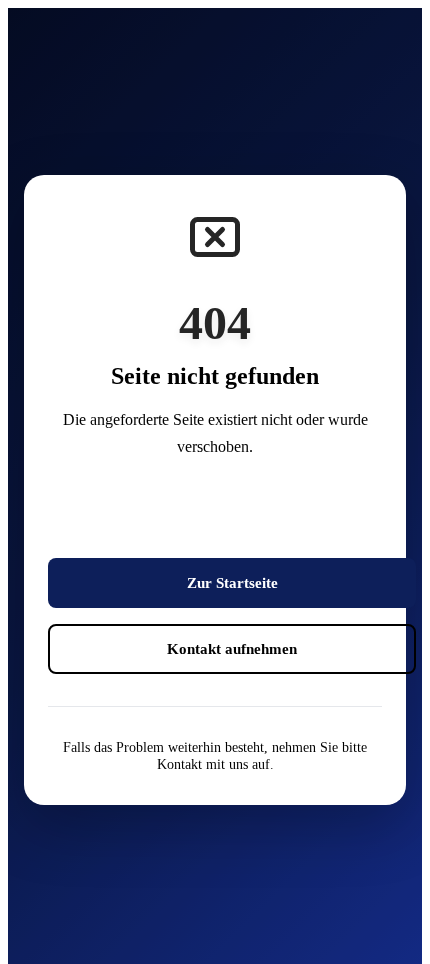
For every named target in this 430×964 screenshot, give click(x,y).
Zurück (232, 516)
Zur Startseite (232, 582)
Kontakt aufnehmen (232, 648)
